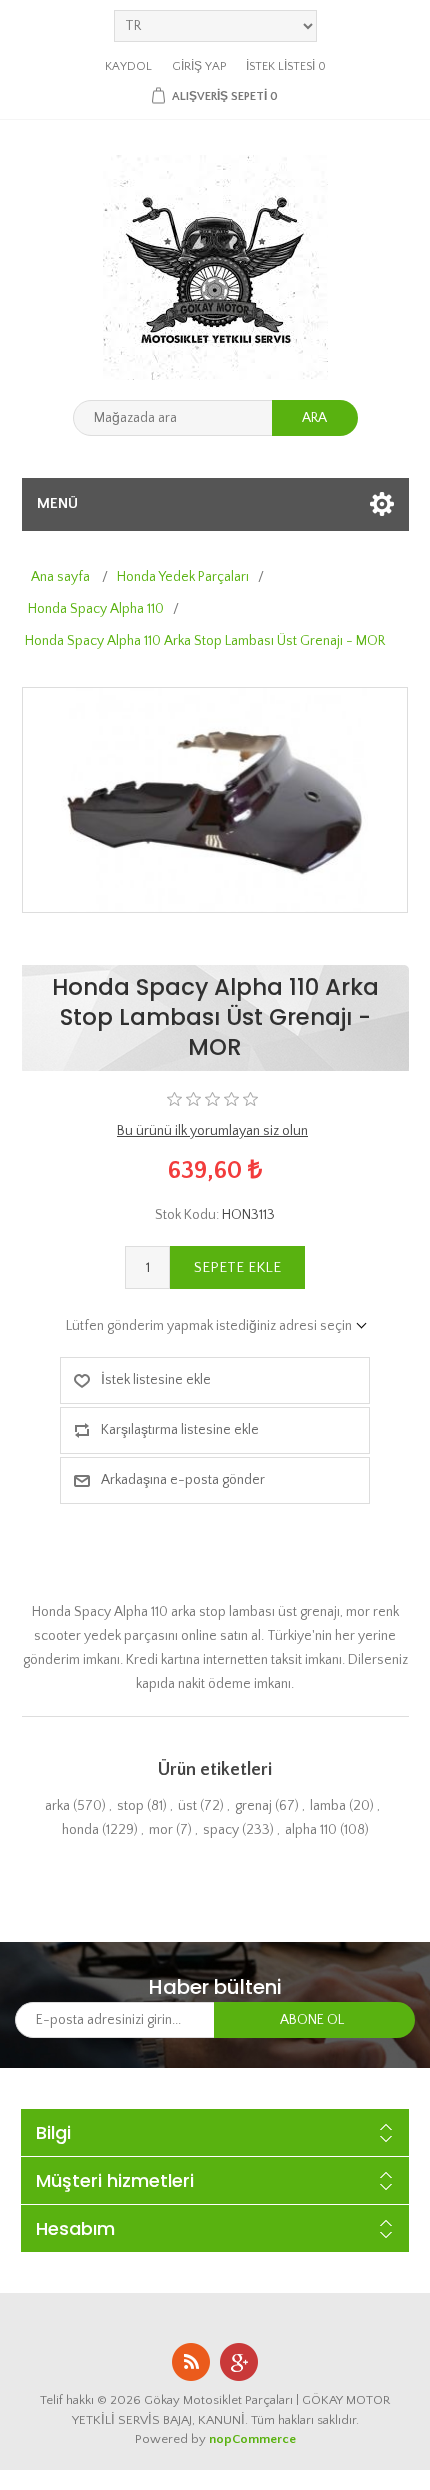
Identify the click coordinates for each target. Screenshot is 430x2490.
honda (80, 1830)
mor (161, 1830)
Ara (314, 418)
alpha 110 (311, 1830)
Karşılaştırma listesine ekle (180, 1430)
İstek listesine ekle (156, 1380)
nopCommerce (252, 2439)
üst (187, 1806)
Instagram (239, 2362)
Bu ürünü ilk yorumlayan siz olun (212, 1131)
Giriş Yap (199, 66)
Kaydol (128, 66)
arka (57, 1806)
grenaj (253, 1806)
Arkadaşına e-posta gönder (183, 1480)
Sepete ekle (237, 1267)
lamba (328, 1806)
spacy (221, 1830)
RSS (191, 2362)
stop (130, 1806)
